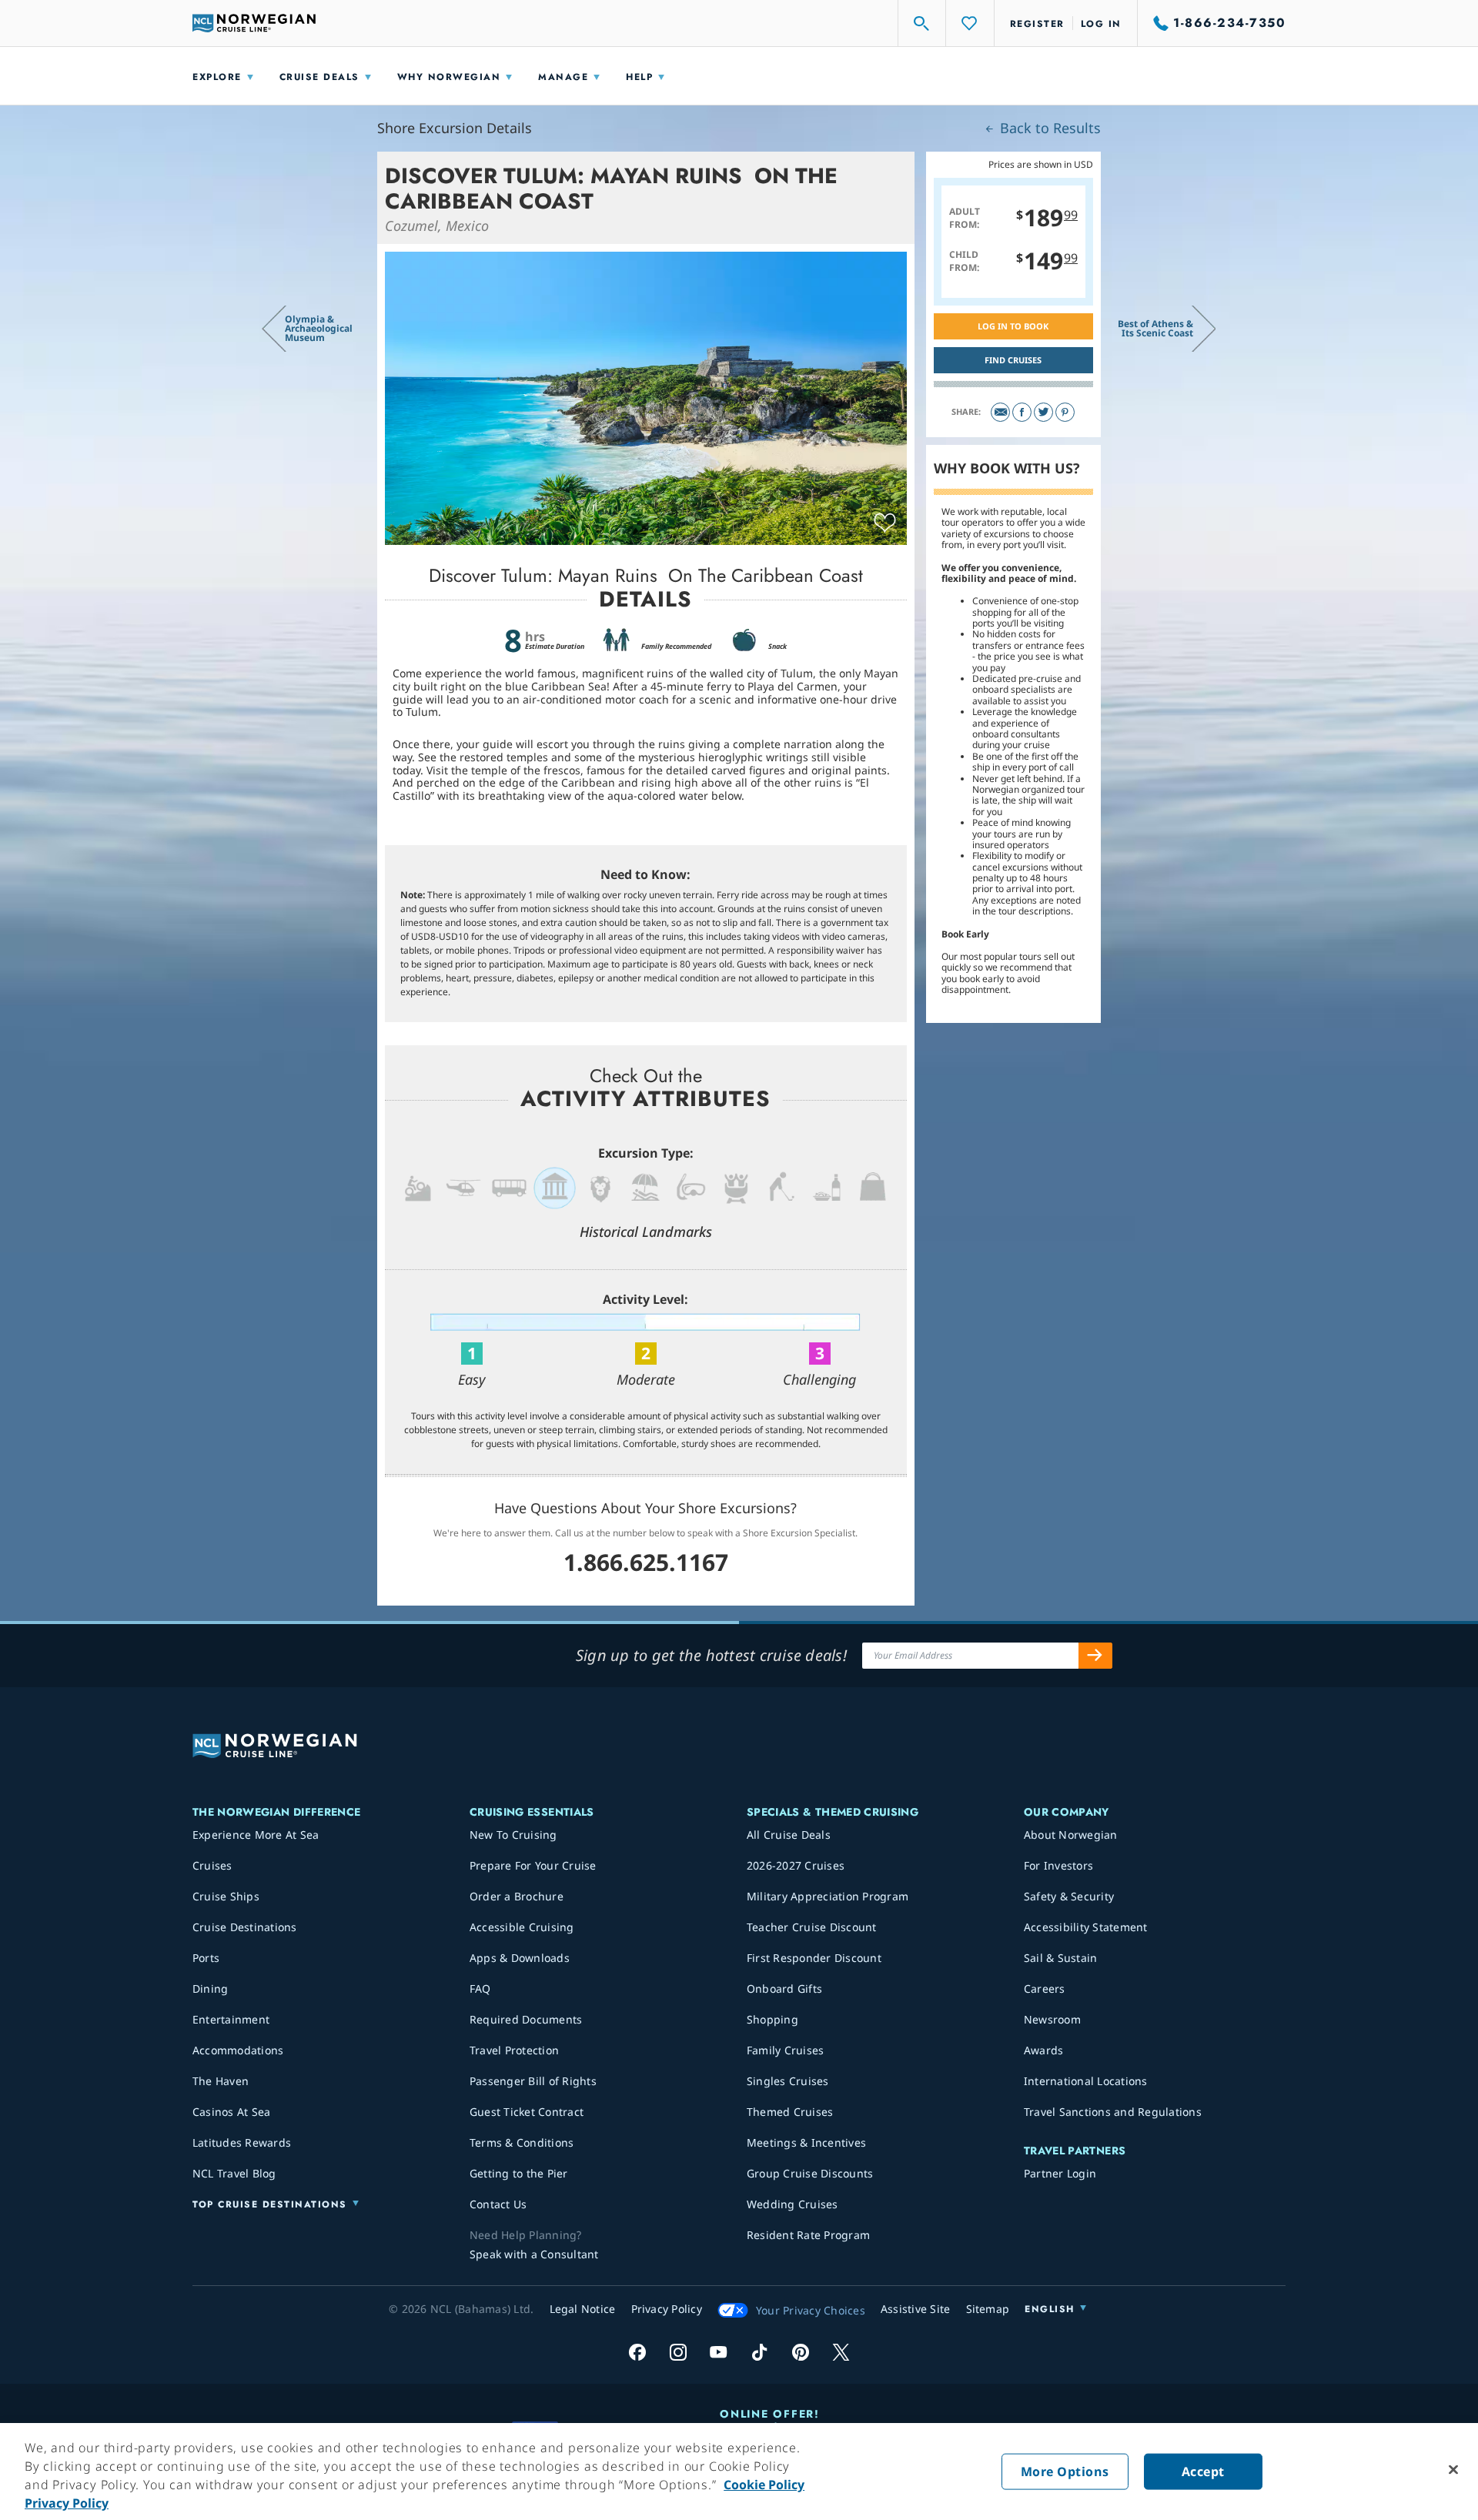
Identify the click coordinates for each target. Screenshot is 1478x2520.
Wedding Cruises (793, 2204)
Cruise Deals (319, 77)
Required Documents (526, 2019)
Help (639, 77)
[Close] (1453, 2470)
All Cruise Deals (789, 1835)
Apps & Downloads (520, 1958)
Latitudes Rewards (242, 2142)
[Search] (922, 23)
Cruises (212, 1865)
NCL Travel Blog (234, 2173)
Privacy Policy (67, 2503)
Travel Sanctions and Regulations (1113, 2112)
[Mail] (1000, 412)
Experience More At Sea (256, 1835)
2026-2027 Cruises (796, 1865)
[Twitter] (1043, 412)
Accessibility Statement (1086, 1927)
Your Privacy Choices (811, 2310)
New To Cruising (513, 1835)
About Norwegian (1071, 1835)
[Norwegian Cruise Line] (254, 23)
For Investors (1058, 1865)
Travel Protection (514, 2050)
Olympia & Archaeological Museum (319, 328)
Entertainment (231, 2019)
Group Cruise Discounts (810, 2173)
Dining (211, 1989)
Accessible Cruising (522, 1927)
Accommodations (238, 2050)
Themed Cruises (790, 2112)
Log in (1101, 24)
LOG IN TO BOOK (1013, 326)
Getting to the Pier (519, 2173)
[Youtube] (719, 2352)
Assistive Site (916, 2309)
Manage (563, 77)
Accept (1203, 2472)
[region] (739, 2472)
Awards (1044, 2050)
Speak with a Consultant (534, 2254)
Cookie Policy (764, 2485)
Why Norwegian (449, 77)
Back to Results (1048, 128)
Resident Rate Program (808, 2235)
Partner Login (1060, 2173)
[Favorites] (970, 23)
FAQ (480, 1989)
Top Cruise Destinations (270, 2204)
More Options (1065, 2472)
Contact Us (498, 2204)
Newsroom (1052, 2019)
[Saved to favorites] (885, 523)
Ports (206, 1958)
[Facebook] (1022, 412)
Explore (217, 77)
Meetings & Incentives (806, 2142)
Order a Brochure (517, 1896)
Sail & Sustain (1061, 1958)
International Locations (1086, 2081)
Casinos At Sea (232, 2112)
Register (1037, 24)
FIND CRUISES (1013, 360)
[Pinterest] (1065, 412)
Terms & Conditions (522, 2142)
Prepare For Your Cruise (533, 1865)
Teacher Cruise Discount (812, 1927)
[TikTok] (759, 2352)
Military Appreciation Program (828, 1896)
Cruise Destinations (245, 1927)
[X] (841, 2352)
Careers (1045, 1989)
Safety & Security (1069, 1896)
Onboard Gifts (784, 1989)
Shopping (772, 2019)
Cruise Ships (226, 1896)
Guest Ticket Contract (527, 2112)
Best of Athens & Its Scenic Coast (1155, 328)
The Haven (221, 2081)
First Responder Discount (814, 1958)
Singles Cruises (788, 2081)
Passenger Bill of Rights (533, 2081)
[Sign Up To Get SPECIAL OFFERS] (1095, 1656)
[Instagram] (678, 2352)
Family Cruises (786, 2050)
